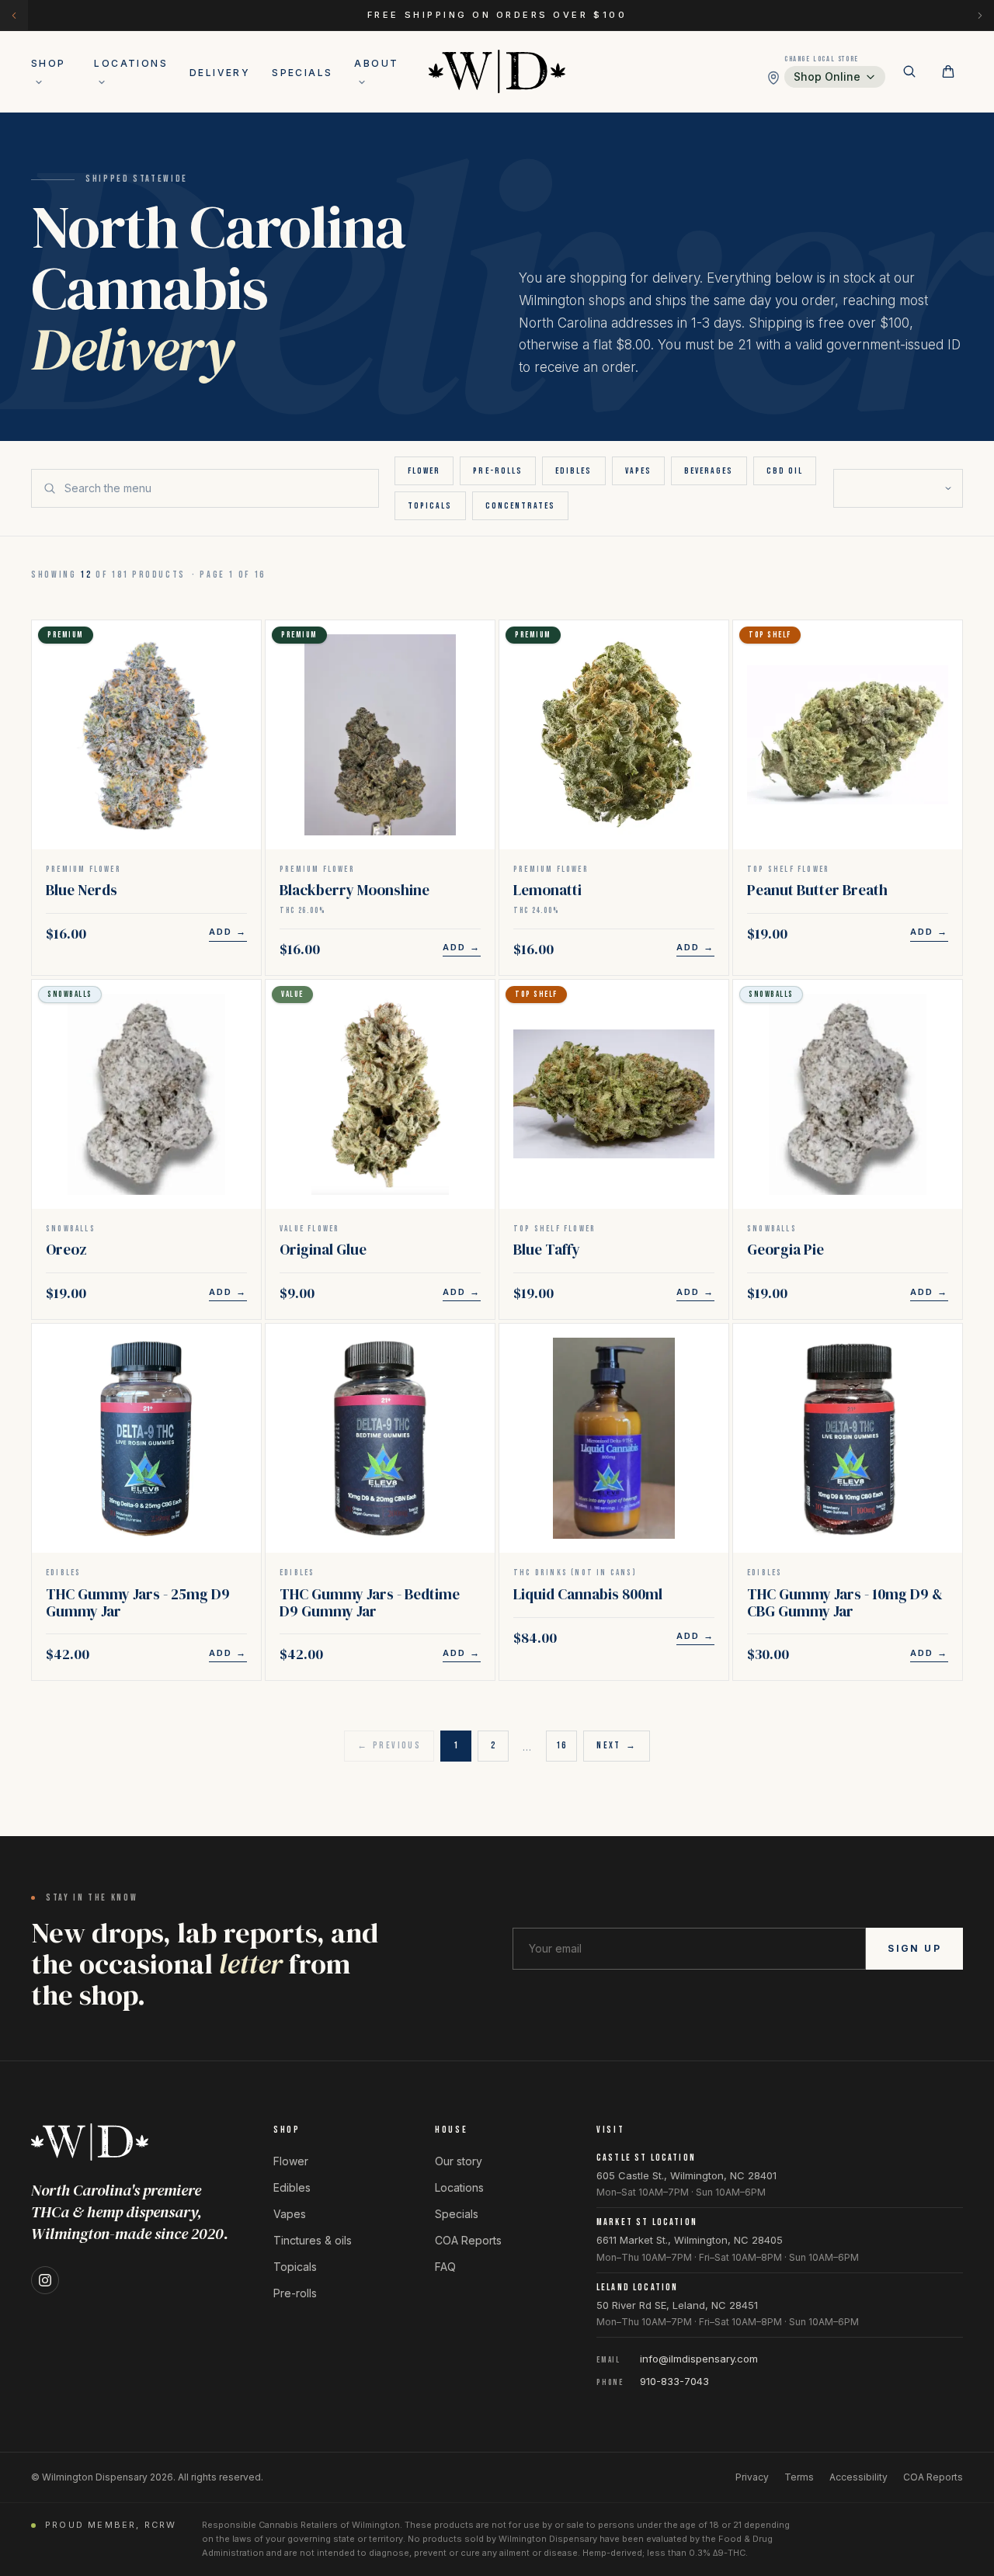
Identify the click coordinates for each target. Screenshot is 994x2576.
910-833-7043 (674, 2381)
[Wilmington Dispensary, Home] (497, 71)
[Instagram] (45, 2280)
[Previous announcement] (14, 15)
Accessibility (858, 2477)
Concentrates (521, 506)
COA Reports (468, 2240)
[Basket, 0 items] (948, 71)
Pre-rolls (295, 2293)
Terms (799, 2477)
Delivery (220, 73)
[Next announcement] (980, 15)
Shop (49, 63)
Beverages (709, 471)
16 (562, 1746)
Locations (131, 63)
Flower (424, 471)
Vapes (638, 471)
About (376, 63)
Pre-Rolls (498, 471)
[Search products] (909, 71)
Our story (459, 2161)
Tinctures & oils (313, 2240)
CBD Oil (785, 471)
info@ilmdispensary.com (699, 2359)
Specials (302, 73)
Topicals (430, 506)
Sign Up (914, 1948)
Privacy (752, 2477)
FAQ (445, 2267)
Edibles (574, 471)
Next (617, 1746)
